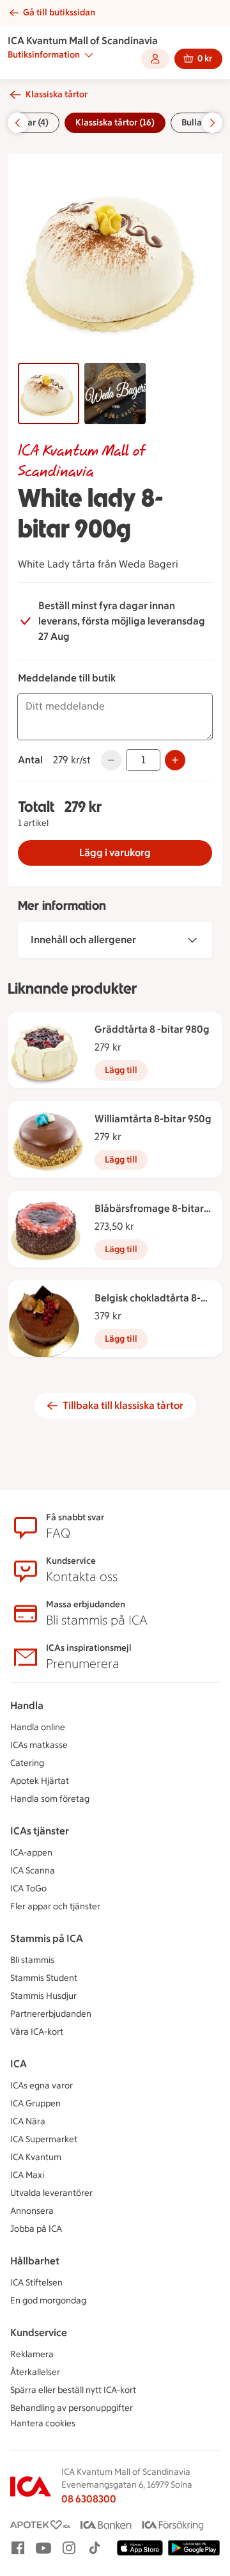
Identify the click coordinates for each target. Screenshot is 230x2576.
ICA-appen (31, 1853)
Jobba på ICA (36, 2229)
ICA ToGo (28, 1888)
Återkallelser (35, 2372)
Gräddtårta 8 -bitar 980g (152, 1029)
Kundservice (39, 2333)
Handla (27, 1705)
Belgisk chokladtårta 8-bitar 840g (148, 1299)
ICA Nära (28, 2121)
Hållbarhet (35, 2261)
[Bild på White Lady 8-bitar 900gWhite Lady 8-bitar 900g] (115, 394)
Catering (27, 1763)
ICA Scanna (33, 1871)
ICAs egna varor (42, 2086)
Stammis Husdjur (43, 1996)
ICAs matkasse (39, 1745)
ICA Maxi (27, 2175)
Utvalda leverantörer (51, 2193)
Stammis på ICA (47, 1938)
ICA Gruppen (35, 2103)
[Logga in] (155, 59)
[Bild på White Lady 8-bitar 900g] (49, 394)
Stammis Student (44, 1978)
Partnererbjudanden (51, 2014)
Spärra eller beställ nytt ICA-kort (73, 2390)
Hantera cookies (43, 2423)
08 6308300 (89, 2499)
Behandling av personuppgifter (72, 2408)
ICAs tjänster (40, 1831)
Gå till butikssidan (59, 12)
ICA (19, 2064)
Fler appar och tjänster (55, 1906)
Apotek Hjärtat (40, 1781)
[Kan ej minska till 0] (111, 760)
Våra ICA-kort (37, 2032)
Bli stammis (32, 1960)
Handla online (38, 1727)
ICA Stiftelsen (36, 2283)
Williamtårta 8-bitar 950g (153, 1119)
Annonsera (32, 2211)
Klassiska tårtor (57, 94)
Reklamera (32, 2354)
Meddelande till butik (67, 678)
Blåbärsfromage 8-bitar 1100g (149, 1209)
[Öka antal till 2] (175, 760)
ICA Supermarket (44, 2139)
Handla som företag (50, 1799)
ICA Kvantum (36, 2157)
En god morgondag (48, 2301)
